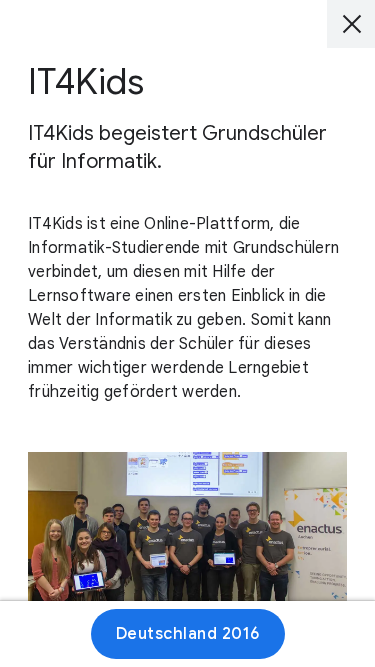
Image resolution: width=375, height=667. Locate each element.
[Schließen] (351, 24)
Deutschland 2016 (188, 634)
